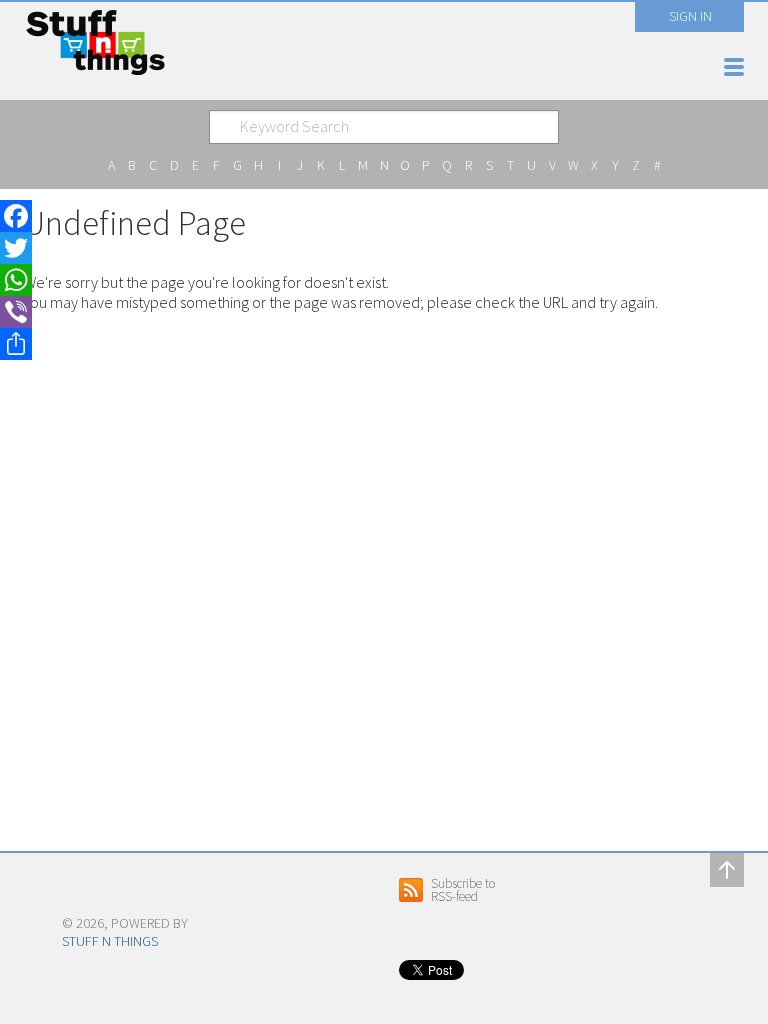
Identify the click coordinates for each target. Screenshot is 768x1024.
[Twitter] (16, 248)
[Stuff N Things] (87, 889)
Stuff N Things (110, 941)
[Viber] (16, 312)
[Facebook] (16, 216)
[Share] (16, 344)
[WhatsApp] (16, 280)
